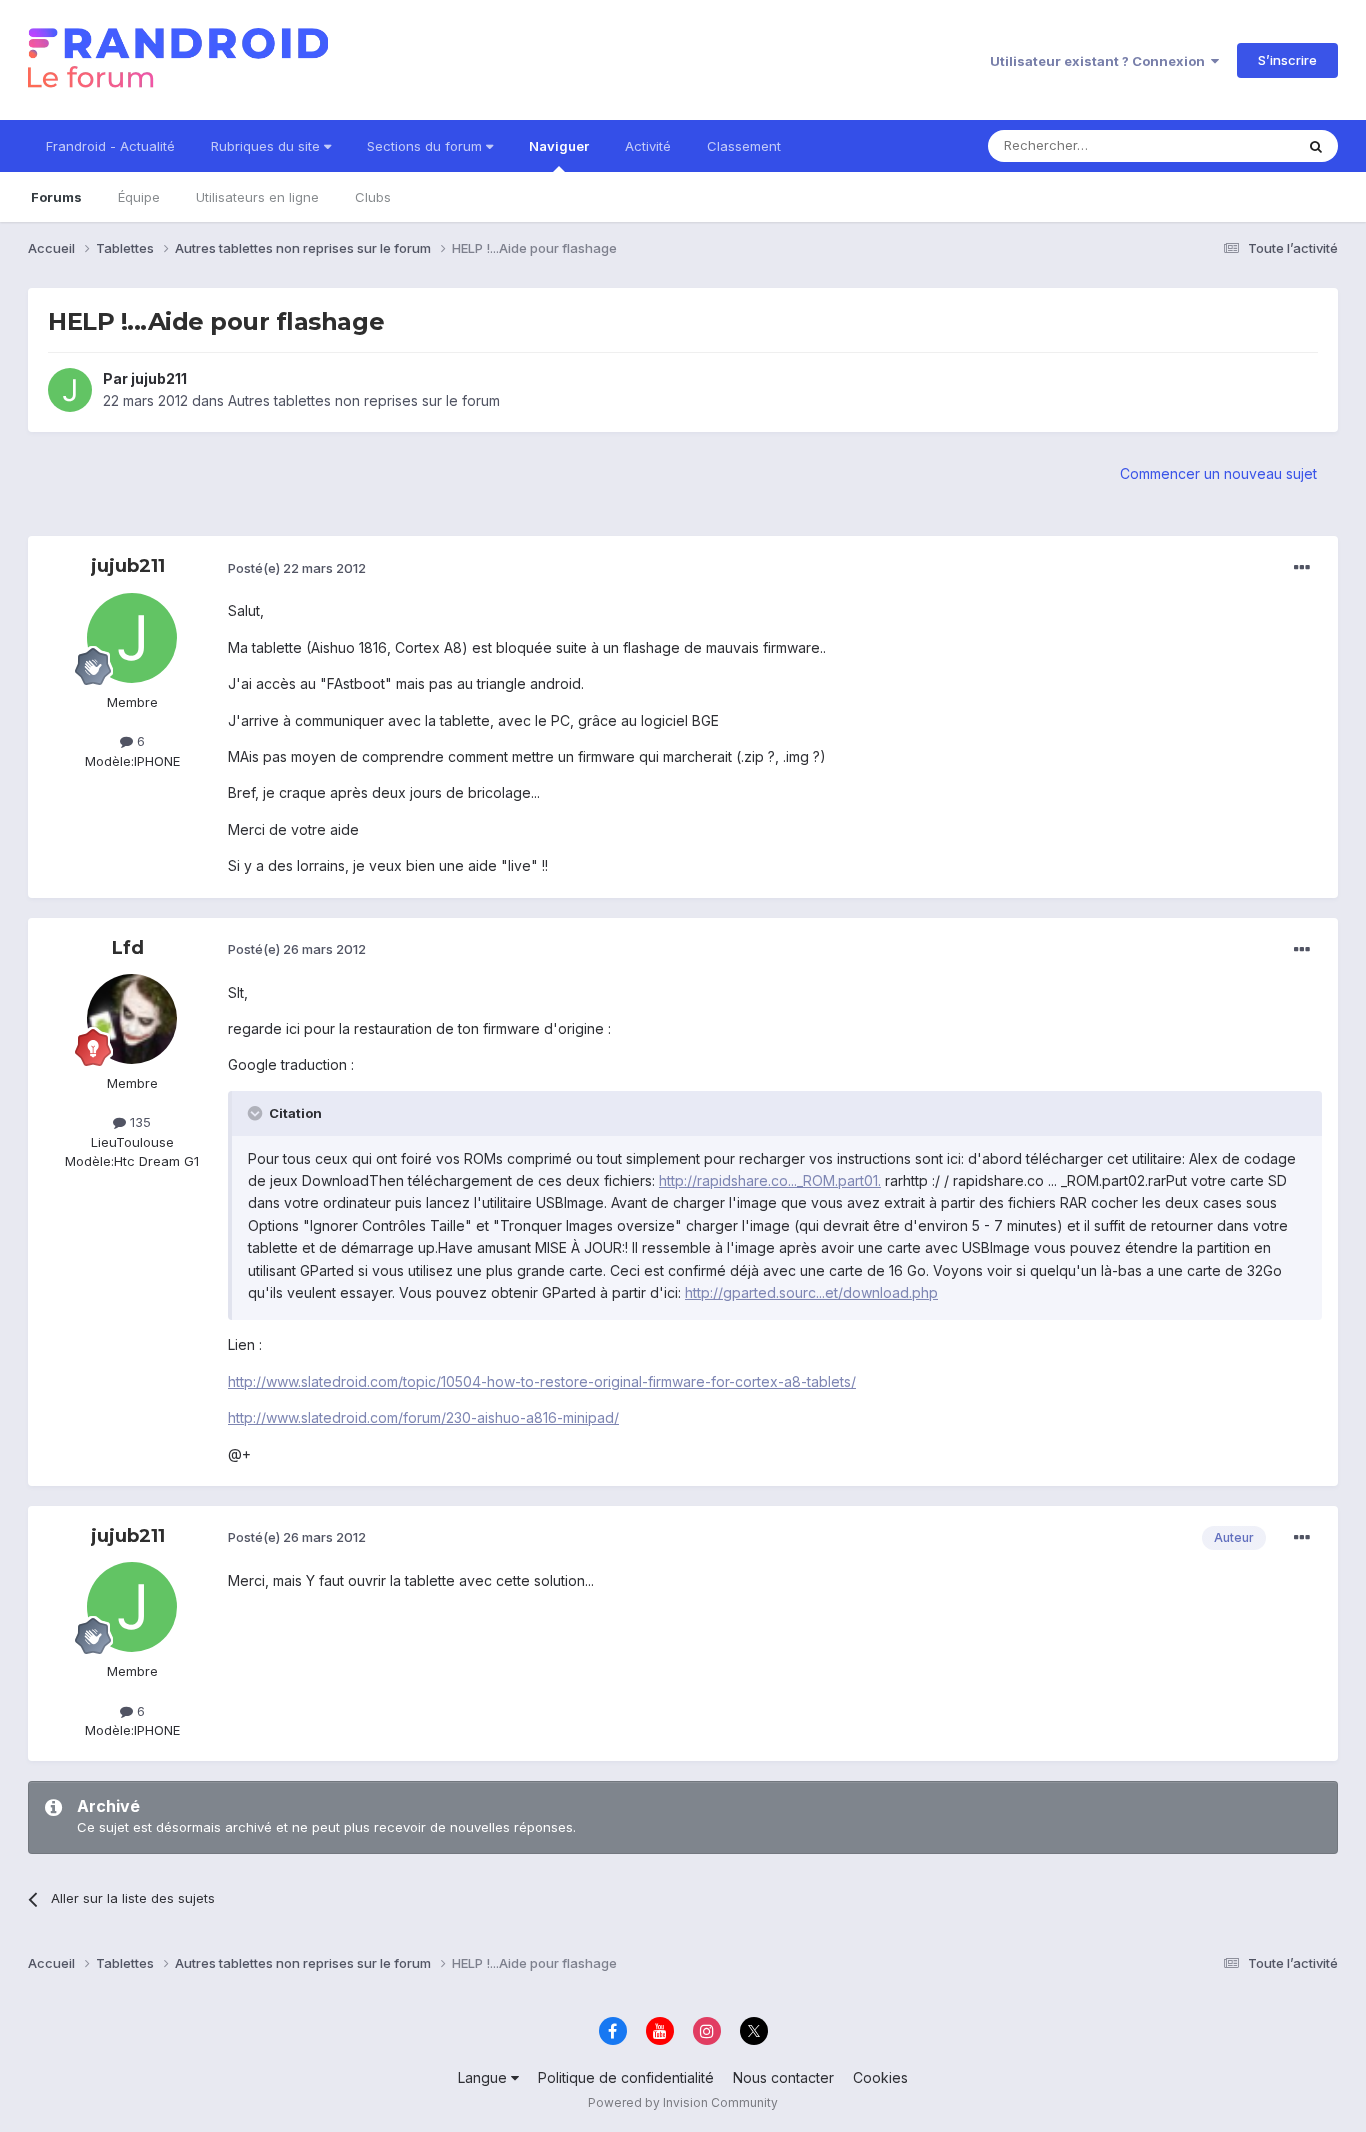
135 (138, 1122)
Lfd (128, 948)
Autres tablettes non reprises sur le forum (364, 400)
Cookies (880, 2077)
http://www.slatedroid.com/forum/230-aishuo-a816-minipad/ (423, 1417)
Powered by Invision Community (683, 2102)
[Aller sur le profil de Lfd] (132, 1019)
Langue (484, 2077)
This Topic (1235, 145)
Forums (56, 197)
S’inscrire (1287, 60)
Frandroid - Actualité (110, 146)
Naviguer (559, 146)
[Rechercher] (1316, 146)
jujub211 (159, 378)
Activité (648, 146)
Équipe (139, 197)
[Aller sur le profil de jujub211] (70, 390)
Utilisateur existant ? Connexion (1100, 61)
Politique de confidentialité (626, 2077)
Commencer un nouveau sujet (1218, 473)
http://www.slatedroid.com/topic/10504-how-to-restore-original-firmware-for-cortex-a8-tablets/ (542, 1381)
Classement (744, 146)
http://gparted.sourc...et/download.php (811, 1292)
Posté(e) (297, 568)
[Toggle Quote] (257, 1113)
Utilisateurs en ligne (257, 197)
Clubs (373, 197)
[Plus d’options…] (1302, 568)
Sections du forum (426, 146)
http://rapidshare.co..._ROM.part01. (770, 1180)
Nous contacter (783, 2077)
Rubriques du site (267, 146)
